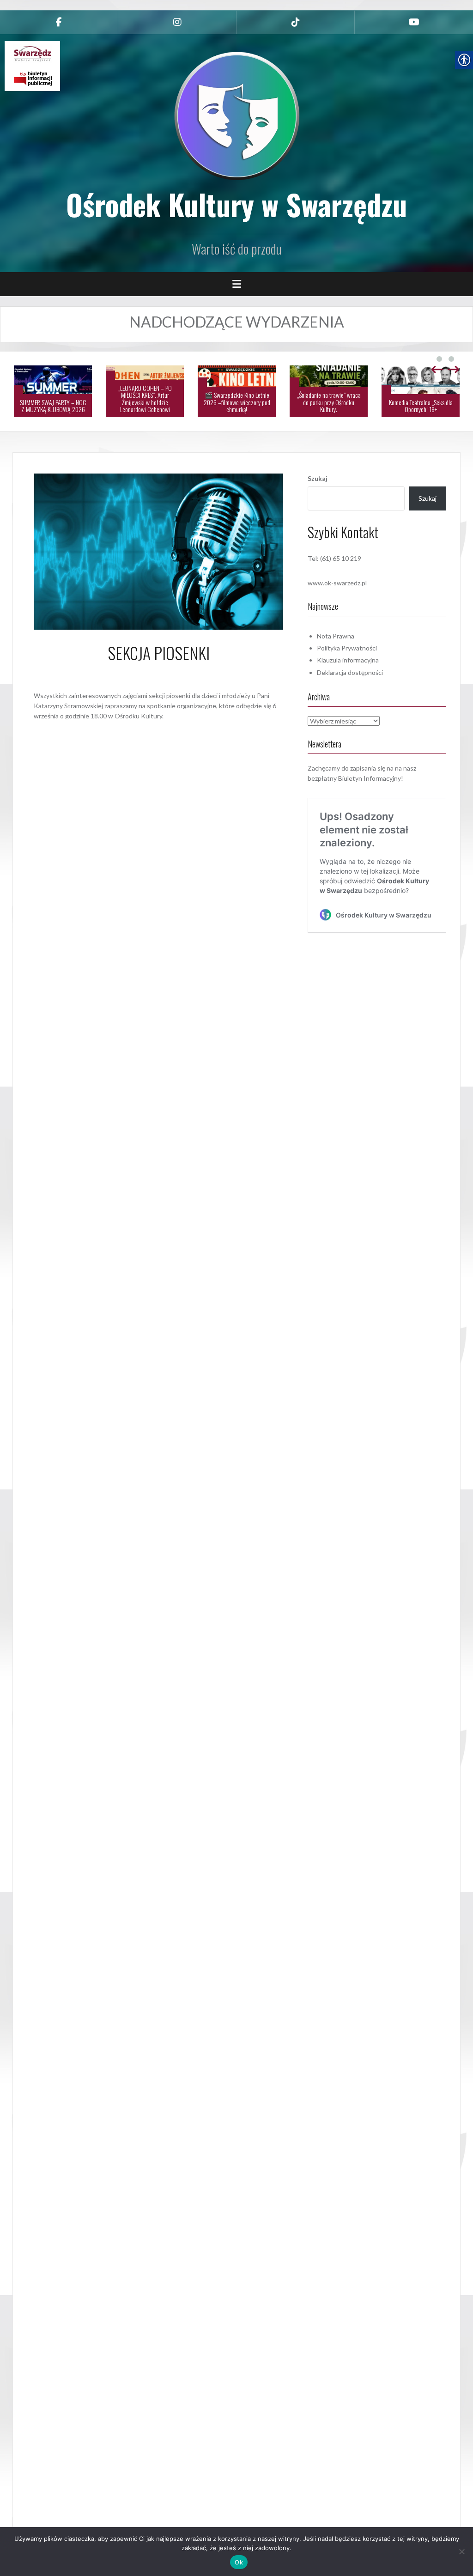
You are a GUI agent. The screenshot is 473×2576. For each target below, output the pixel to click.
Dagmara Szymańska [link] (186, 674)
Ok (239, 2562)
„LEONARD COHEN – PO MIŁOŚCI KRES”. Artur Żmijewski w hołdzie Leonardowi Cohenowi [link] (145, 398)
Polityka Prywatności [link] (347, 648)
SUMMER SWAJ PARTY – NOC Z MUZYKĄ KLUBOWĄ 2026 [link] (53, 406)
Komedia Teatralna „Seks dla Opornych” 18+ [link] (421, 406)
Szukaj (318, 478)
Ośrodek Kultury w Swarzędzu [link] (236, 204)
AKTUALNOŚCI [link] (186, 731)
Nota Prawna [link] (336, 636)
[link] (59, 22)
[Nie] (461, 2552)
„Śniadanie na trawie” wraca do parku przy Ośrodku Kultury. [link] (329, 402)
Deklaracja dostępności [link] (350, 672)
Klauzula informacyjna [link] (348, 660)
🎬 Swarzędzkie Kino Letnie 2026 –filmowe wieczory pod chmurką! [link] (237, 402)
